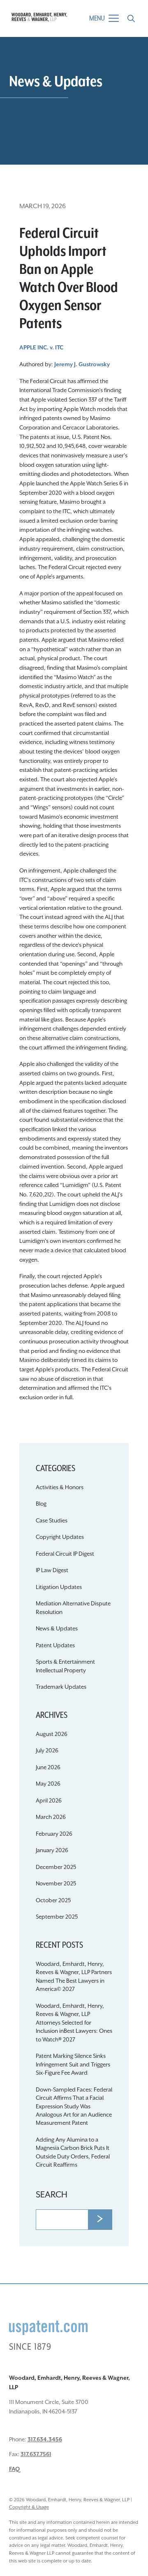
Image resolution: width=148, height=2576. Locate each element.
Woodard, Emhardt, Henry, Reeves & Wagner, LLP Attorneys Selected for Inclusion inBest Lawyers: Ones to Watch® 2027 (74, 2023)
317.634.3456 (45, 2440)
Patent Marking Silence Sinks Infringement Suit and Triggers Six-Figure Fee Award (73, 2065)
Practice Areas (74, 620)
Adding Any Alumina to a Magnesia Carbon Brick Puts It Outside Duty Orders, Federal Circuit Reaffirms (73, 2152)
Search (52, 2195)
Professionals (74, 637)
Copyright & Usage (29, 2507)
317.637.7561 (36, 2454)
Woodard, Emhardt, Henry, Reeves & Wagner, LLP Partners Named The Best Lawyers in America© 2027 (74, 1977)
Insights (74, 654)
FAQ (14, 2469)
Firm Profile (74, 603)
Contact (74, 671)
